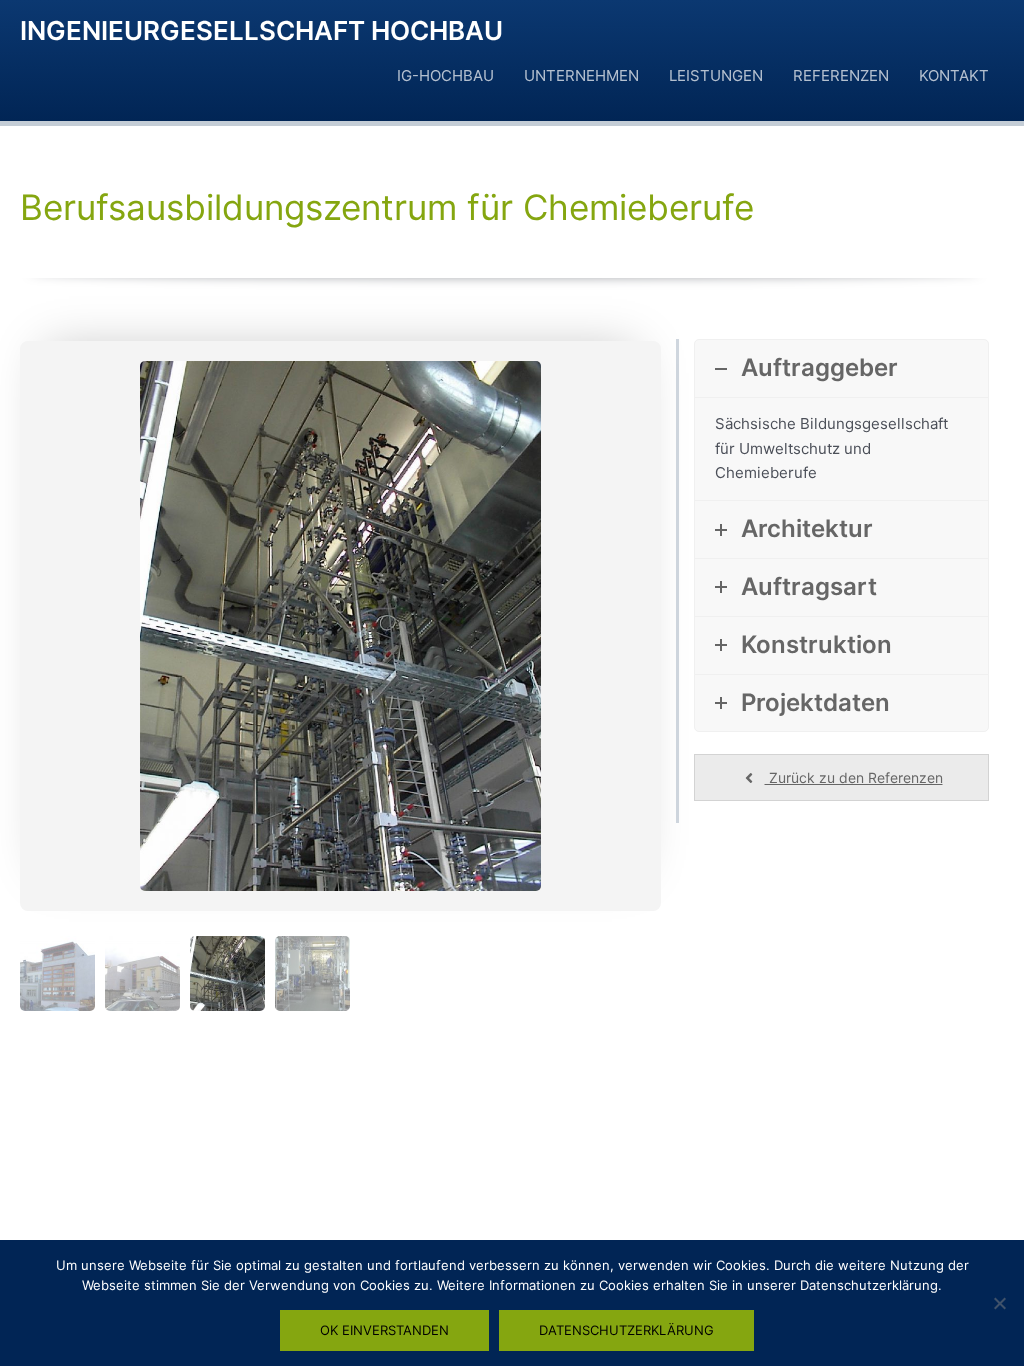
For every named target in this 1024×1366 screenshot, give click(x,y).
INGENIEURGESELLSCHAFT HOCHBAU (261, 30)
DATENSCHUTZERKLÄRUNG (626, 1330)
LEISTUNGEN (716, 75)
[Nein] (999, 1303)
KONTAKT (954, 75)
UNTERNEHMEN (581, 75)
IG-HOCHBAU (445, 75)
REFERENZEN (841, 75)
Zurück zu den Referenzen (854, 777)
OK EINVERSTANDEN (384, 1330)
